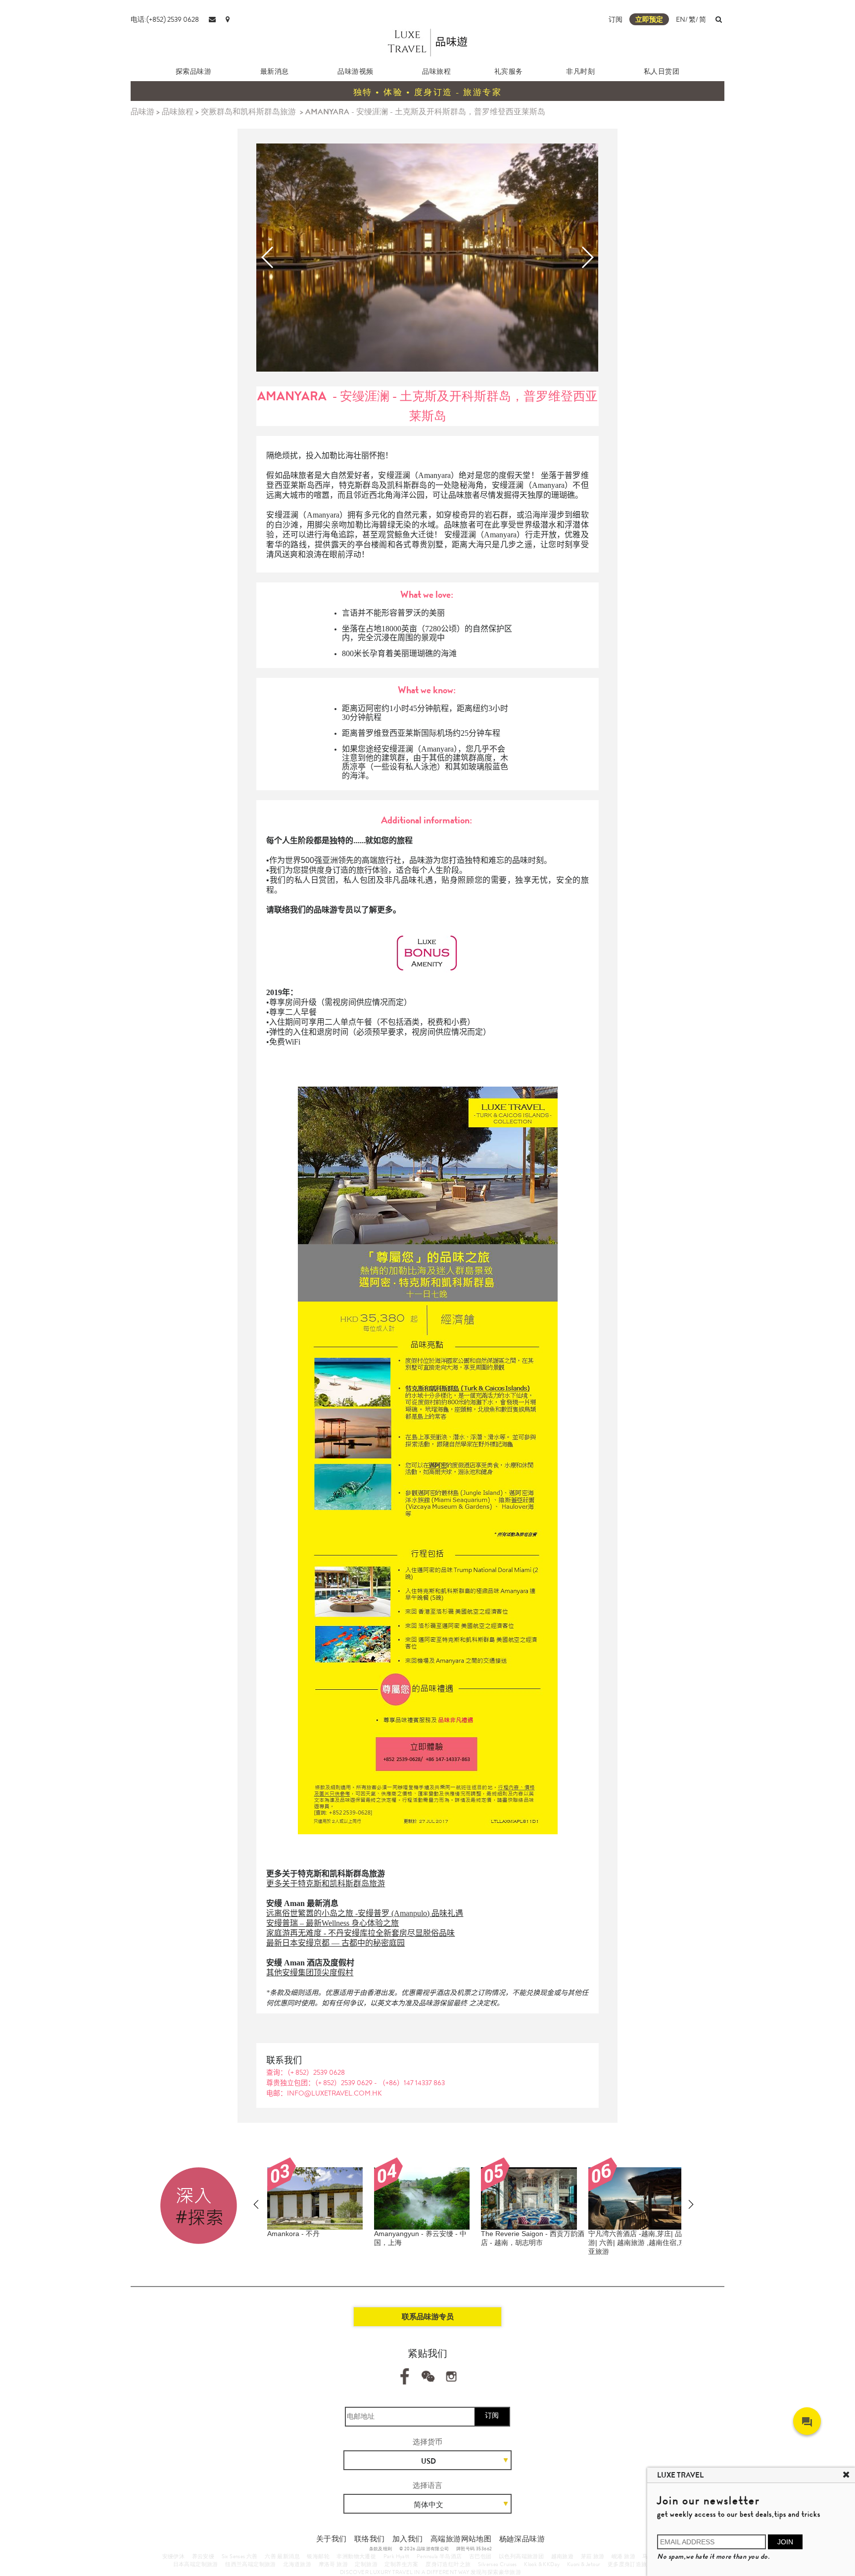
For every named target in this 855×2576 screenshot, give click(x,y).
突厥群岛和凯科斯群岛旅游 (248, 112)
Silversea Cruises (498, 2564)
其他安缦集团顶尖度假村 (310, 1973)
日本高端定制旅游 (196, 2564)
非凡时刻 (580, 71)
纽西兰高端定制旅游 (251, 2564)
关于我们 (332, 2539)
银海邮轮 (318, 2556)
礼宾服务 (509, 71)
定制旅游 (366, 2564)
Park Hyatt (397, 2556)
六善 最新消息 (282, 2556)
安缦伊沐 (174, 2556)
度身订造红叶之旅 (448, 2564)
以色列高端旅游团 (521, 2556)
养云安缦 (203, 2556)
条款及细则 (381, 2549)
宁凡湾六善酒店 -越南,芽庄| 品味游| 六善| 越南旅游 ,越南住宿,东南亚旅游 (640, 2242)
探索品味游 (194, 71)
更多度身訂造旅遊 (630, 2564)
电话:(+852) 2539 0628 (165, 19)
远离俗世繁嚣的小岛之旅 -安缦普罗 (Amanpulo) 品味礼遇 (365, 1913)
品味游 (142, 112)
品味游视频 (356, 71)
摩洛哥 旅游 (333, 2564)
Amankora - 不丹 (293, 2234)
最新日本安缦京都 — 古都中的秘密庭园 (335, 1943)
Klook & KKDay (542, 2564)
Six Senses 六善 (240, 2556)
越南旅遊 (563, 2556)
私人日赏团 (662, 71)
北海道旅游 (297, 2564)
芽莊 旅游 (593, 2556)
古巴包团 (480, 2556)
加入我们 (408, 2539)
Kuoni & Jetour (584, 2564)
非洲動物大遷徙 (356, 2556)
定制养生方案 (401, 2564)
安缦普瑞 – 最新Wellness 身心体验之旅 (332, 1923)
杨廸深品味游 (522, 2539)
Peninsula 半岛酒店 (439, 2556)
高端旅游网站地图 (461, 2539)
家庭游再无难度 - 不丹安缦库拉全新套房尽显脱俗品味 (360, 1933)
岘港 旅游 (623, 2556)
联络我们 (370, 2539)
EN (681, 19)
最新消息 (275, 71)
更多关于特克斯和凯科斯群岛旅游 (326, 1884)
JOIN (785, 2542)
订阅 (616, 19)
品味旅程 (436, 71)
